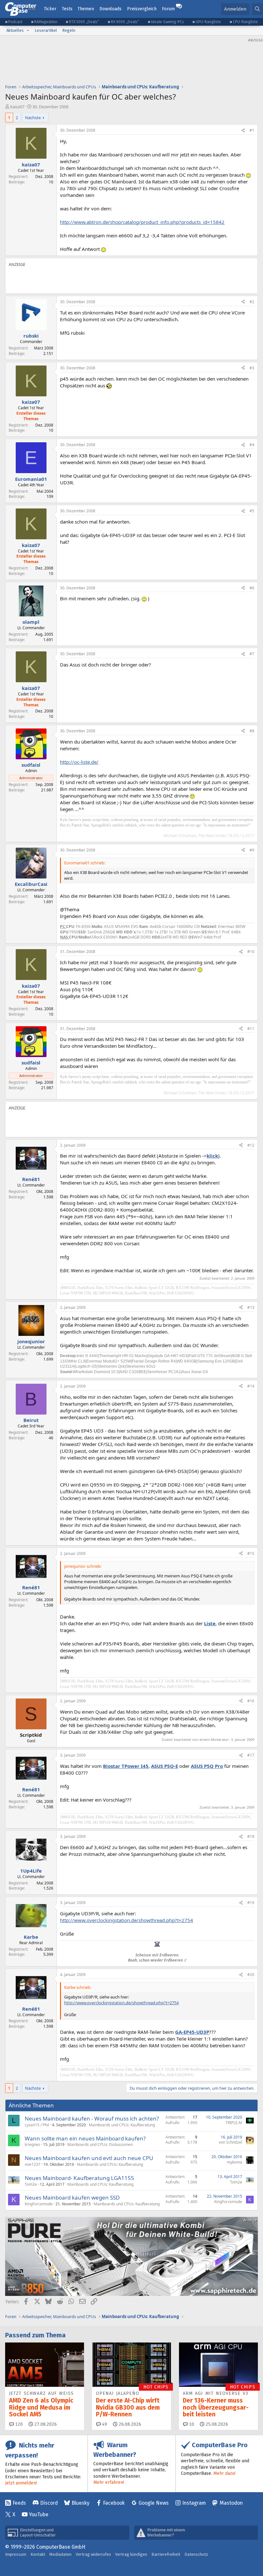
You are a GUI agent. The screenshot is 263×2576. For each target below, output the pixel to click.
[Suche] (257, 9)
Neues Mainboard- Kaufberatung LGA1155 (79, 2178)
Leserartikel (46, 30)
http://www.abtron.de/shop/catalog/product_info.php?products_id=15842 (142, 222)
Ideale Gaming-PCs (168, 22)
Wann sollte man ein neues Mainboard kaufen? (85, 2138)
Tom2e (31, 2184)
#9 (252, 850)
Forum (168, 9)
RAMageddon (46, 22)
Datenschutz (196, 2554)
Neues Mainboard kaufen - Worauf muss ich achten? (92, 2118)
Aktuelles (15, 30)
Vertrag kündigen (131, 2554)
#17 (251, 1755)
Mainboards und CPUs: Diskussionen (100, 2144)
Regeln (69, 30)
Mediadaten (60, 2554)
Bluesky (81, 2503)
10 (191, 2424)
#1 (252, 130)
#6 (252, 588)
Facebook (114, 2503)
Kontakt (38, 2554)
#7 (252, 654)
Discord (49, 2503)
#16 (251, 1701)
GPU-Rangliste (208, 22)
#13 (251, 1307)
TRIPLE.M (234, 2123)
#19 (251, 1903)
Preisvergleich (142, 9)
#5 (252, 511)
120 (18, 2424)
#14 (251, 1386)
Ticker (50, 9)
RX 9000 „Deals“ (125, 22)
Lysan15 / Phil (37, 2125)
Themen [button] (86, 9)
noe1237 (33, 2164)
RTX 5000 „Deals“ (84, 22)
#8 (252, 731)
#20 (251, 1975)
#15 (251, 1553)
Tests (67, 9)
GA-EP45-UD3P (192, 2032)
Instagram (194, 2503)
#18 (251, 1836)
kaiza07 (17, 107)
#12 (251, 1145)
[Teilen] (243, 131)
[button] (28, 31)
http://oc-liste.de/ (79, 762)
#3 (252, 368)
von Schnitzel (230, 2142)
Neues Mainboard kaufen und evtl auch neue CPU (89, 2158)
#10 (251, 952)
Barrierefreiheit (166, 2554)
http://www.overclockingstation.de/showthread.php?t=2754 (127, 1920)
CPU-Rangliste (245, 22)
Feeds (19, 2503)
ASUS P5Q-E (165, 1766)
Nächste (33, 118)
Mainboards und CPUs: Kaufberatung (122, 2125)
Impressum (16, 2554)
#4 (252, 445)
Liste (210, 1623)
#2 (252, 302)
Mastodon (231, 2503)
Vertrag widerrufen (93, 2554)
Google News (154, 2503)
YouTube (39, 2514)
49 (104, 2424)
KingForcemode (39, 2204)
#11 (251, 1029)
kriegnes (32, 2144)
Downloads (110, 9)
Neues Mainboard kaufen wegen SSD (72, 2197)
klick (212, 1156)
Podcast (15, 22)
